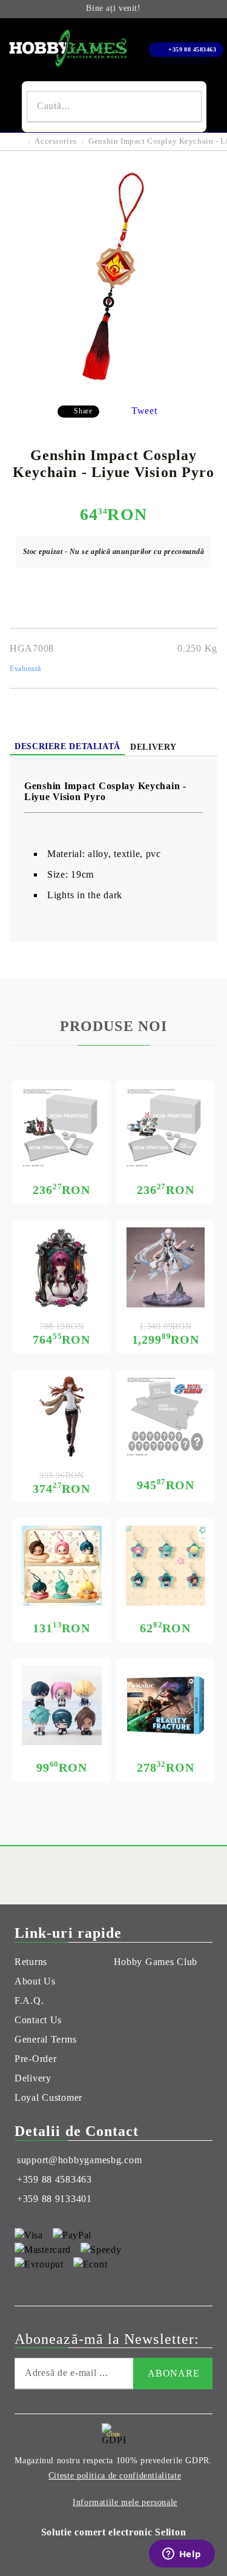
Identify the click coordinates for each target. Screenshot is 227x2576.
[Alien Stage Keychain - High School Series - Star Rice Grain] (166, 1566)
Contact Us (38, 2020)
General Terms (45, 2039)
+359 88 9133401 (54, 2199)
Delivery (153, 747)
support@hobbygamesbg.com (79, 2160)
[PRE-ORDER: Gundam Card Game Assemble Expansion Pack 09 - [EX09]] (166, 1128)
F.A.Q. (29, 2000)
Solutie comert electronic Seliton (114, 2532)
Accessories (55, 141)
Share (83, 411)
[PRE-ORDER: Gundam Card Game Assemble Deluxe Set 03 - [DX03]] (166, 1416)
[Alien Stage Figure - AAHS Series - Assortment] (62, 1706)
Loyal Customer (48, 2097)
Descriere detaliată (67, 746)
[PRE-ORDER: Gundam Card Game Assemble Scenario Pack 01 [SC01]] (62, 1128)
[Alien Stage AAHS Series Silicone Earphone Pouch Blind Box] (62, 1566)
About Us (35, 1981)
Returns (31, 1962)
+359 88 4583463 (192, 49)
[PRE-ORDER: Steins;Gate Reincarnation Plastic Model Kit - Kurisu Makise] (62, 1416)
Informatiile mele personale (125, 2502)
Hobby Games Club (156, 1962)
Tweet (144, 411)
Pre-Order (35, 2059)
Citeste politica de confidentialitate (115, 2476)
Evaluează (25, 669)
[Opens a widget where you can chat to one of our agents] (182, 2555)
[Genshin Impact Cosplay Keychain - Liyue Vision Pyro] (114, 386)
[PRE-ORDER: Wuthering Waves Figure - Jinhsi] (166, 1267)
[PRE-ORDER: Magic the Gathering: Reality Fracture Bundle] (166, 1706)
